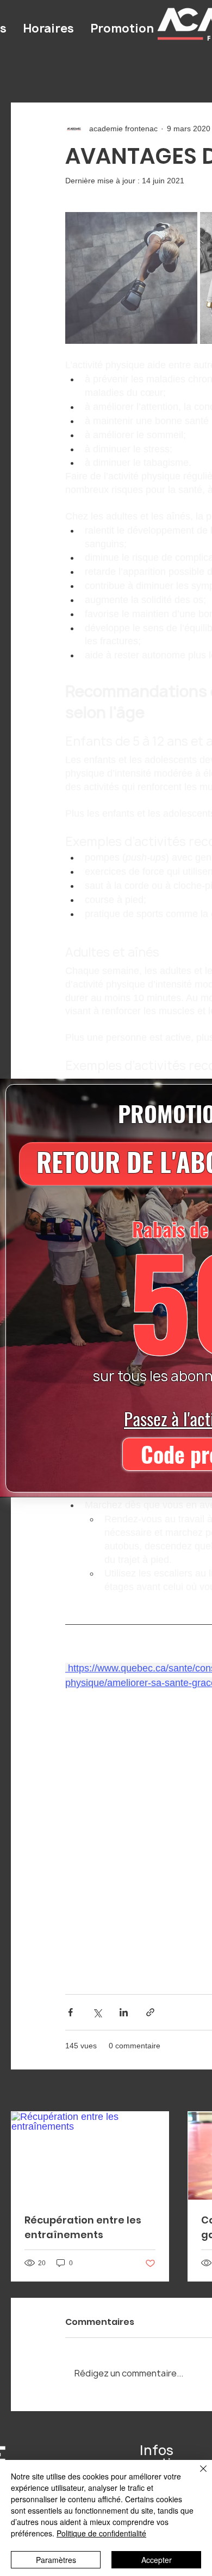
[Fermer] (197, 2475)
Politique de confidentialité (101, 2533)
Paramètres (56, 2560)
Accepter (157, 2560)
